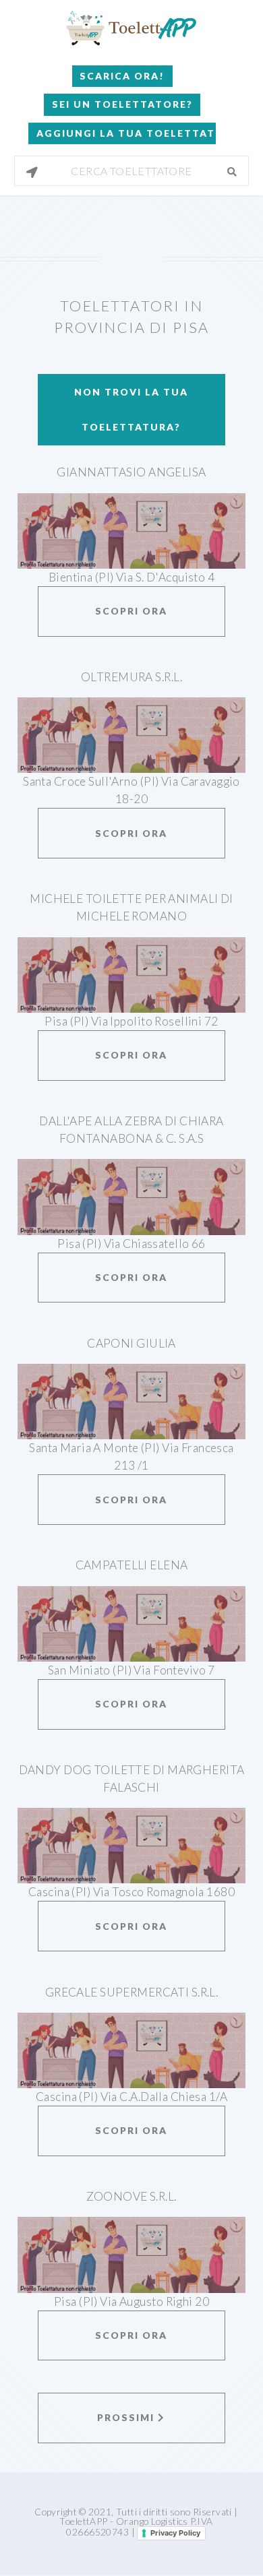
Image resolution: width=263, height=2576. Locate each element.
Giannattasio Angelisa (131, 472)
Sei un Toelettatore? (122, 104)
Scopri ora (131, 611)
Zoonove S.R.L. (131, 2196)
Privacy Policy (175, 2533)
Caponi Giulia (131, 1343)
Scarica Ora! (122, 76)
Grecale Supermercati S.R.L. (132, 1992)
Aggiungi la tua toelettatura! (126, 133)
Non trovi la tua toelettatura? (131, 409)
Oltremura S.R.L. (131, 677)
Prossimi (127, 2417)
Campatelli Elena (132, 1565)
